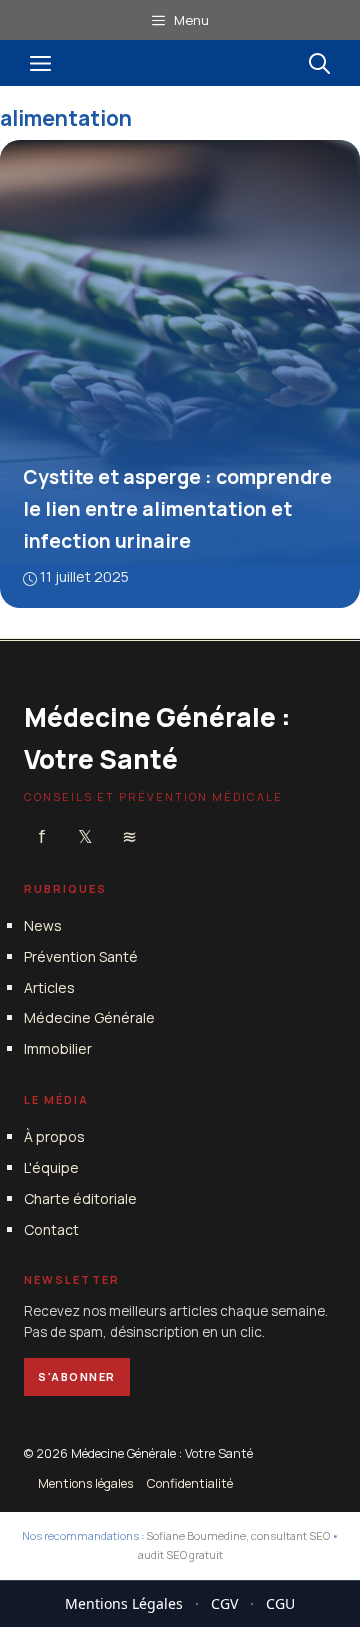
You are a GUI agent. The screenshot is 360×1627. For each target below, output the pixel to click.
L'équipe (51, 1167)
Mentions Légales (124, 1603)
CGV (224, 1603)
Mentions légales (85, 1483)
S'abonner (77, 1376)
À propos (54, 1136)
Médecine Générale (89, 1017)
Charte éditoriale (80, 1198)
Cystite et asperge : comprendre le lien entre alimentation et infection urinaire (177, 509)
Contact (51, 1229)
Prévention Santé (81, 956)
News (43, 925)
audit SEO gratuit (180, 1554)
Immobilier (58, 1048)
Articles (49, 987)
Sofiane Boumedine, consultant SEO (238, 1535)
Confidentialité (190, 1483)
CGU (280, 1603)
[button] (319, 63)
